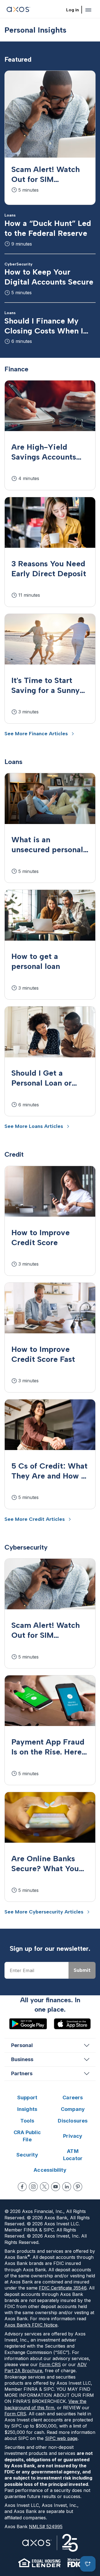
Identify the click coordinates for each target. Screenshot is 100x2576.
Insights (27, 2109)
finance (16, 369)
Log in (72, 10)
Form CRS (50, 2364)
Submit (82, 1970)
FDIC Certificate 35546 (63, 2288)
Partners (22, 2073)
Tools (27, 2121)
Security (27, 2155)
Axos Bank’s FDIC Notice (31, 2325)
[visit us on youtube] (56, 2187)
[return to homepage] (18, 10)
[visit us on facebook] (22, 2187)
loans (13, 762)
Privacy (73, 2136)
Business (22, 2059)
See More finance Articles (36, 734)
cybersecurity (26, 1547)
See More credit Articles (35, 1519)
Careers (73, 2097)
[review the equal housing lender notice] (39, 2563)
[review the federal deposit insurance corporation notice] (75, 2563)
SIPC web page (61, 2438)
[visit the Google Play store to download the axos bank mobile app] (28, 2024)
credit (14, 1154)
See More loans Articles (34, 1126)
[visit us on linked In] (67, 2187)
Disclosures (73, 2121)
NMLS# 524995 (46, 2527)
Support (27, 2097)
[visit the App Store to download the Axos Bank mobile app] (72, 2024)
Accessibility (50, 2170)
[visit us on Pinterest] (78, 2187)
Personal (22, 2045)
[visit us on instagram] (33, 2187)
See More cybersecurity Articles (44, 1912)
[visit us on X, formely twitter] (44, 2187)
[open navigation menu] (88, 10)
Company (73, 2109)
